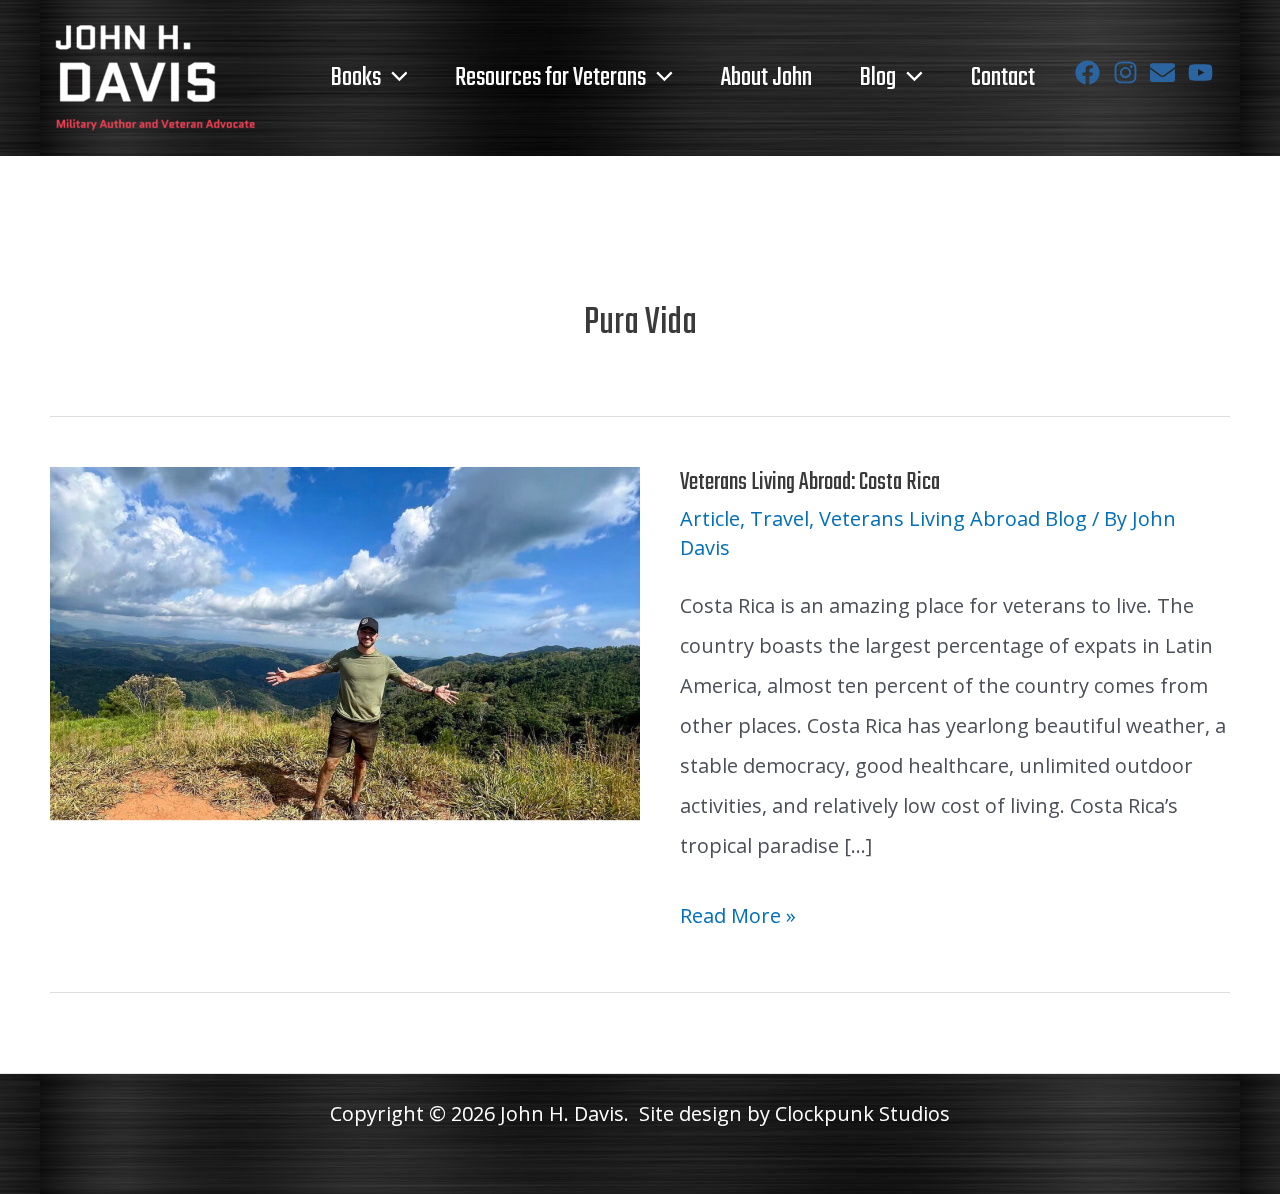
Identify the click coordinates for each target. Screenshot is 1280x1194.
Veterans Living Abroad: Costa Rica (810, 482)
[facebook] (1091, 72)
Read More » (738, 918)
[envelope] (1166, 72)
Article (710, 518)
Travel (779, 518)
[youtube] (1204, 72)
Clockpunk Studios (862, 1113)
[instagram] (1129, 72)
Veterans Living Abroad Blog (953, 518)
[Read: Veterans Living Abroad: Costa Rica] (345, 641)
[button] (394, 78)
